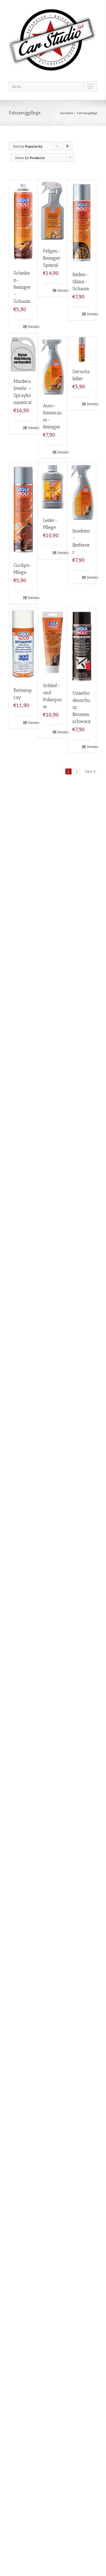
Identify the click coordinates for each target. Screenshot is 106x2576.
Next (89, 771)
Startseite (67, 113)
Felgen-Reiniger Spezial (52, 258)
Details (30, 326)
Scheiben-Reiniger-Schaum (22, 287)
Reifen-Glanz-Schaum (81, 282)
